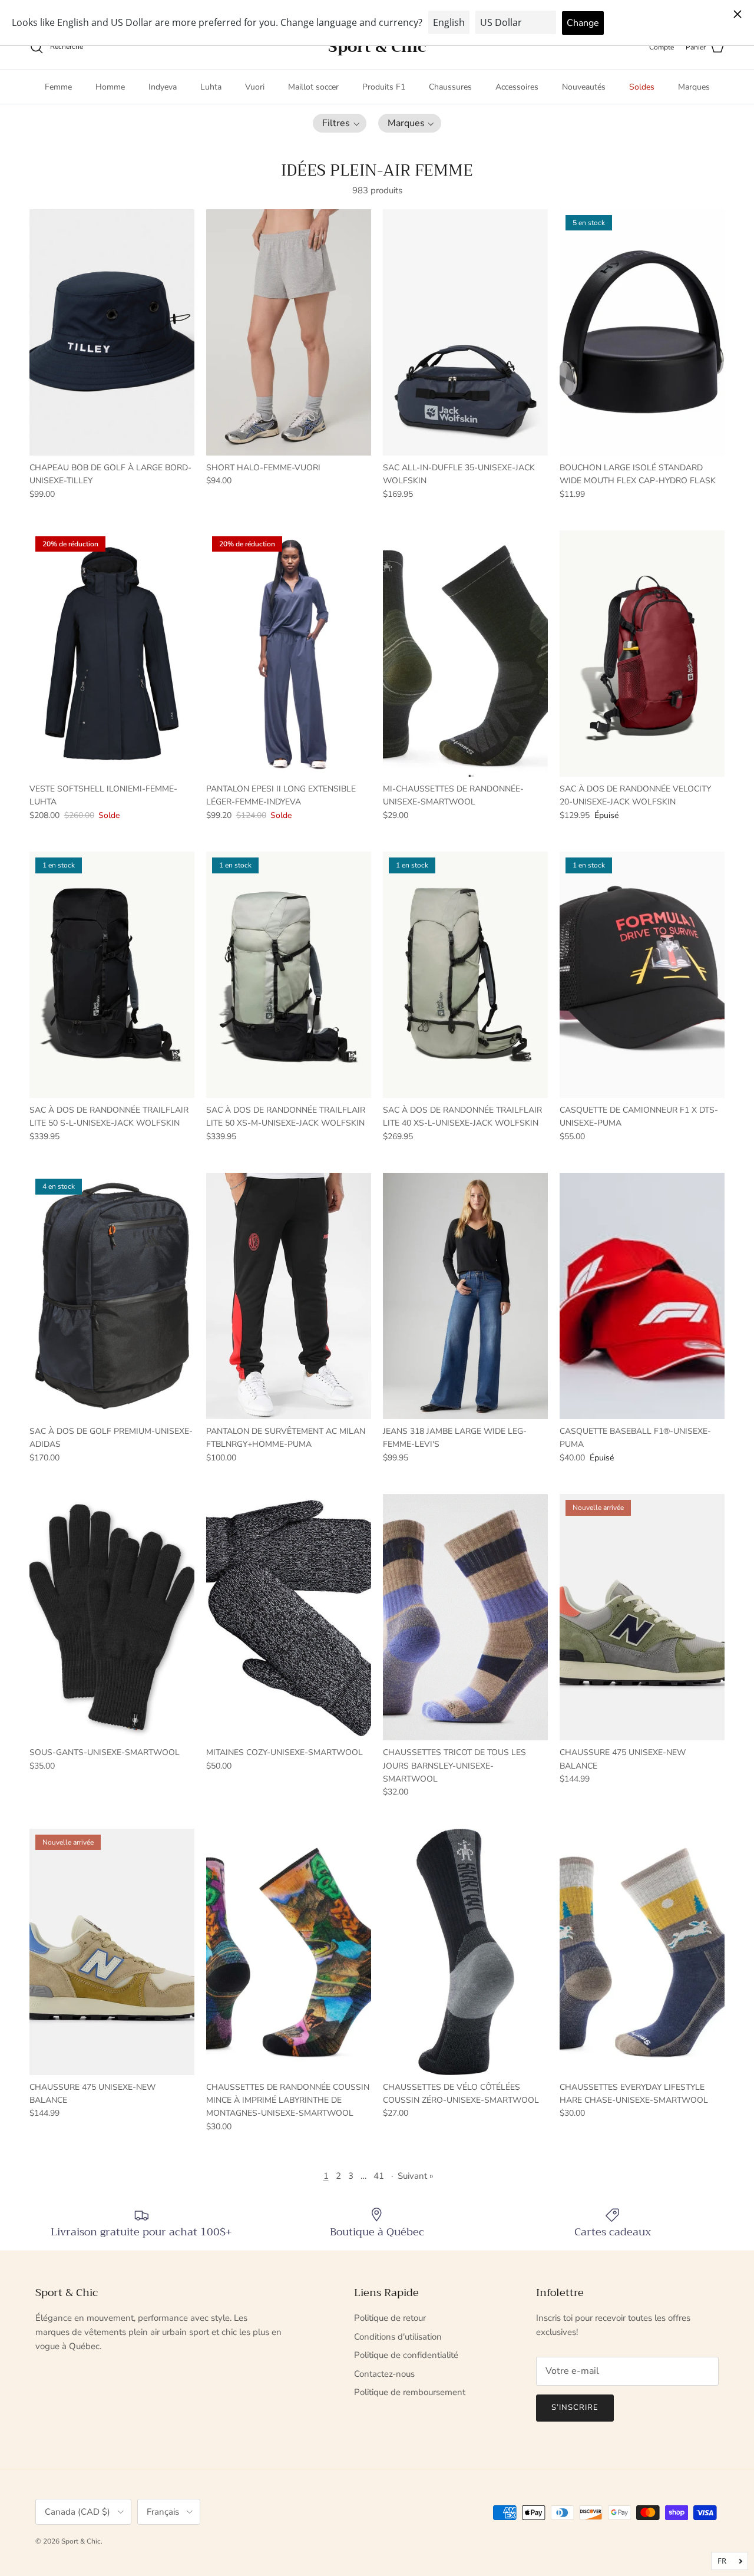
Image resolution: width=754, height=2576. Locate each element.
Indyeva (163, 87)
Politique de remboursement (410, 2392)
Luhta (211, 87)
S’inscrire (575, 2407)
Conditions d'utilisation (398, 2337)
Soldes (642, 87)
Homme (110, 87)
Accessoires (517, 87)
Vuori (255, 87)
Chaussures (450, 87)
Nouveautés (584, 87)
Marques (694, 87)
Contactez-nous (384, 2374)
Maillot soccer (313, 87)
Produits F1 (384, 87)
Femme (58, 87)
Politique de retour (390, 2318)
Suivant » (416, 2176)
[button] (340, 123)
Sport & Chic (81, 2541)
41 (379, 2176)
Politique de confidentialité (406, 2355)
